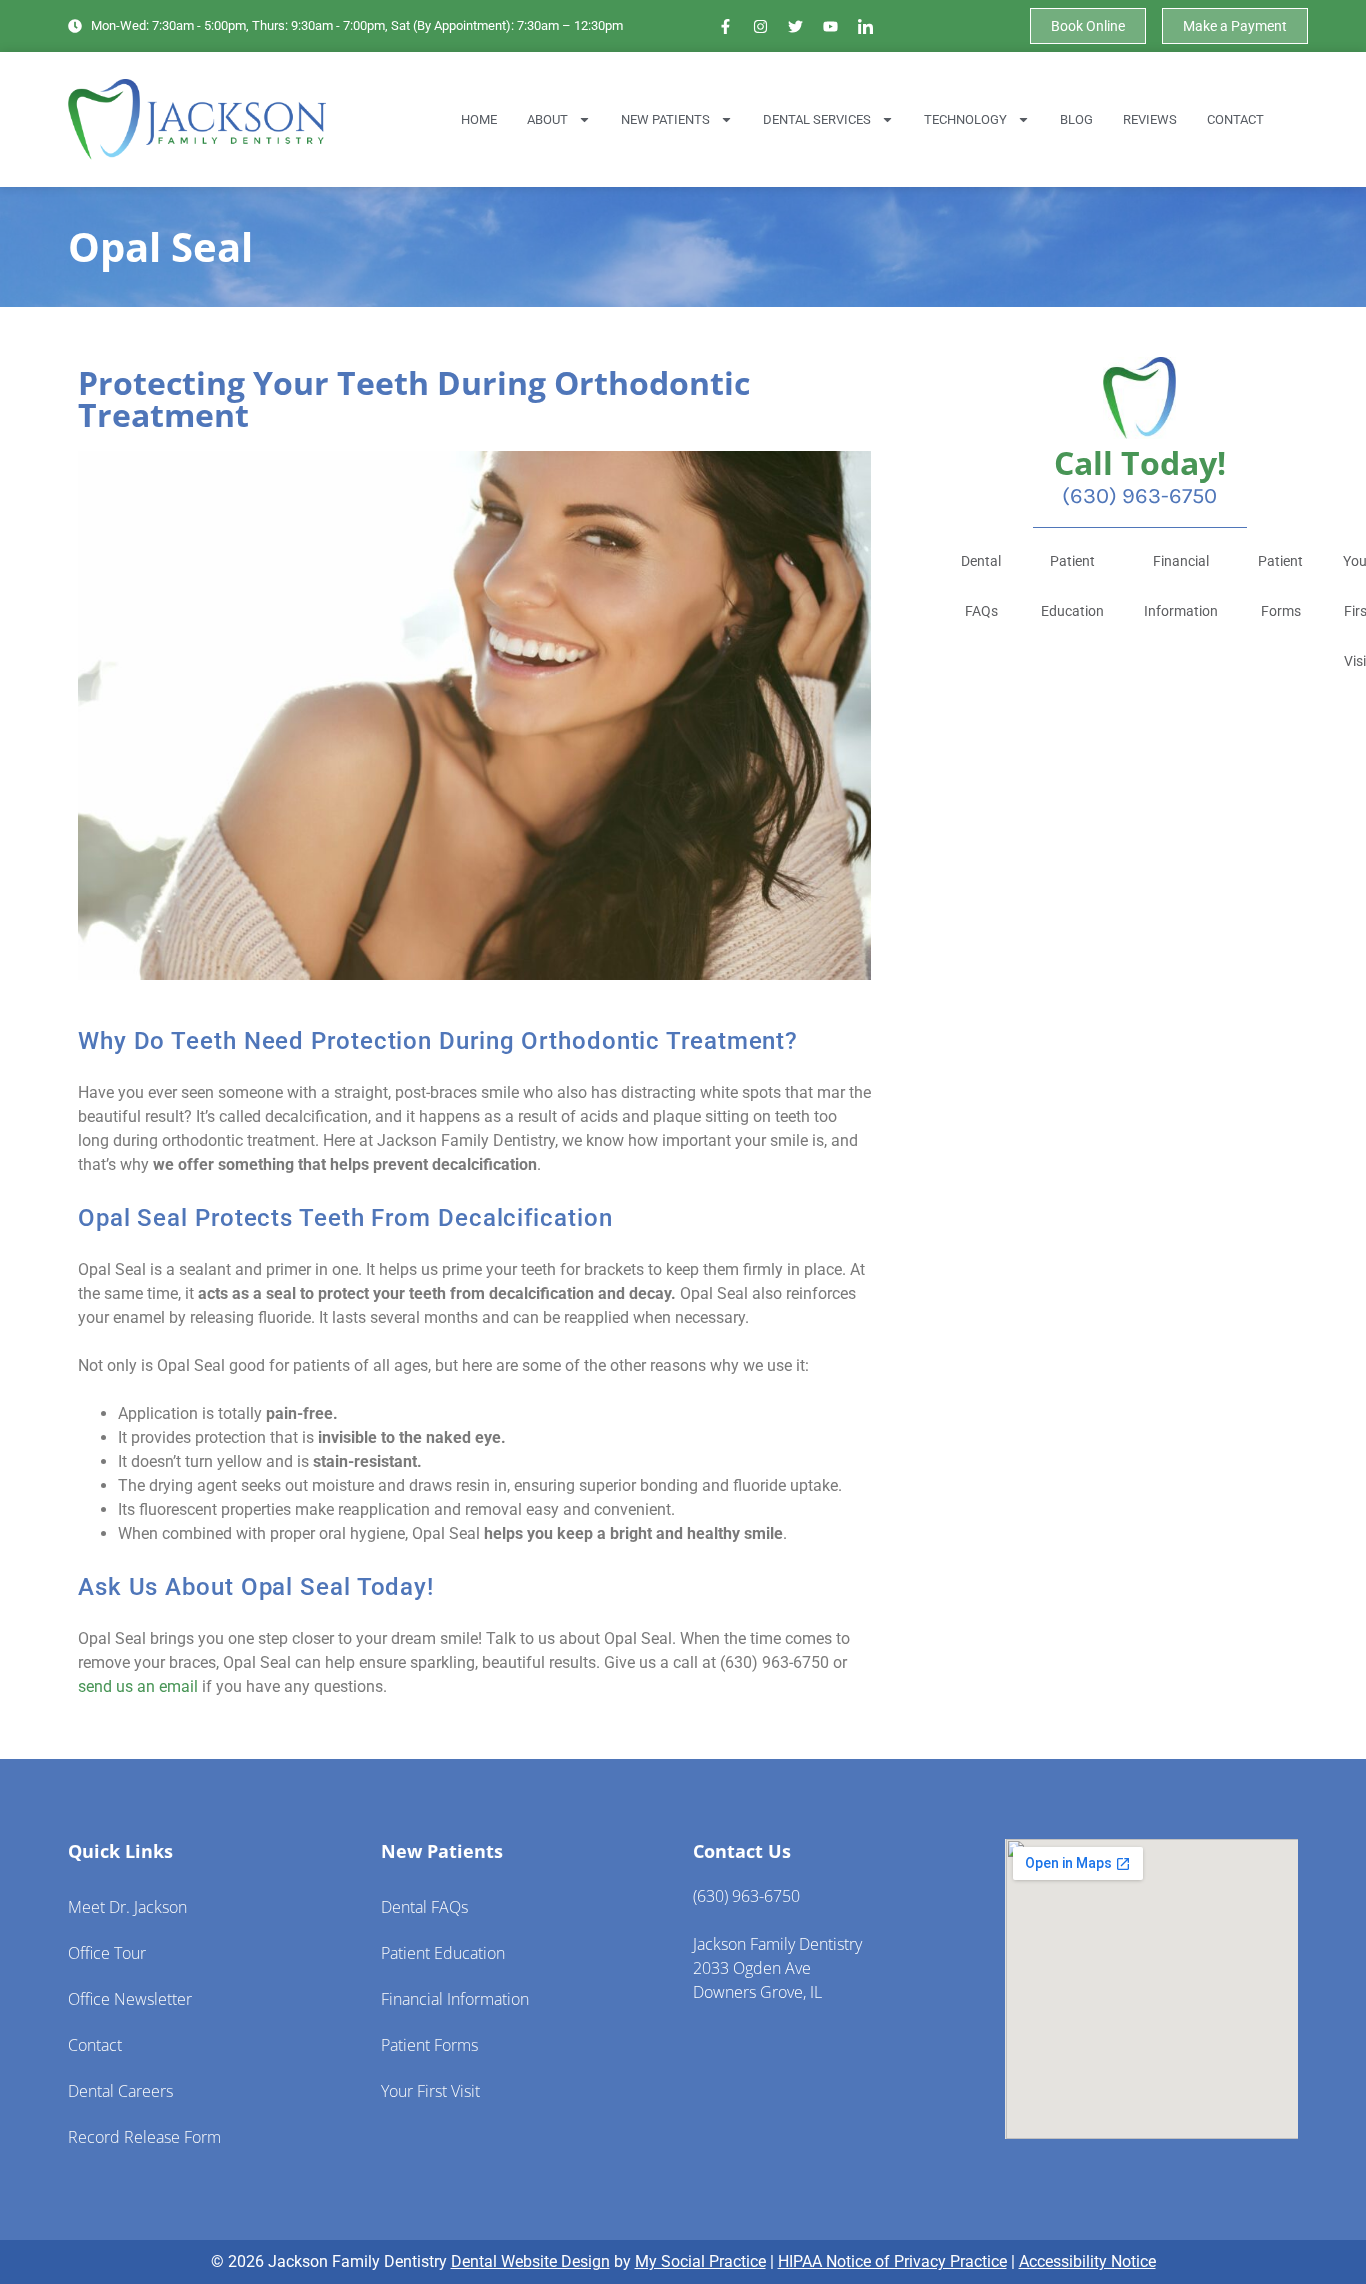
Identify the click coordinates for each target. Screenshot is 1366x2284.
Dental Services (817, 119)
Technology (965, 119)
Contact (1235, 119)
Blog (1076, 119)
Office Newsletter (130, 1999)
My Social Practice (700, 2261)
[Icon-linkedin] (866, 26)
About (547, 119)
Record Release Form (144, 2137)
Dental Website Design (530, 2261)
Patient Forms (1280, 586)
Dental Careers (120, 2091)
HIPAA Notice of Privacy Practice (892, 2261)
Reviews (1150, 119)
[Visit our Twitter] (796, 26)
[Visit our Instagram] (761, 26)
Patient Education (1072, 586)
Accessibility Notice (1087, 2261)
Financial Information (1181, 586)
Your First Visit (430, 2091)
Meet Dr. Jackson (127, 1907)
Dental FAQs (981, 586)
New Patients (665, 119)
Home (479, 119)
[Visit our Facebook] (726, 26)
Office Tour (107, 1953)
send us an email (138, 1686)
